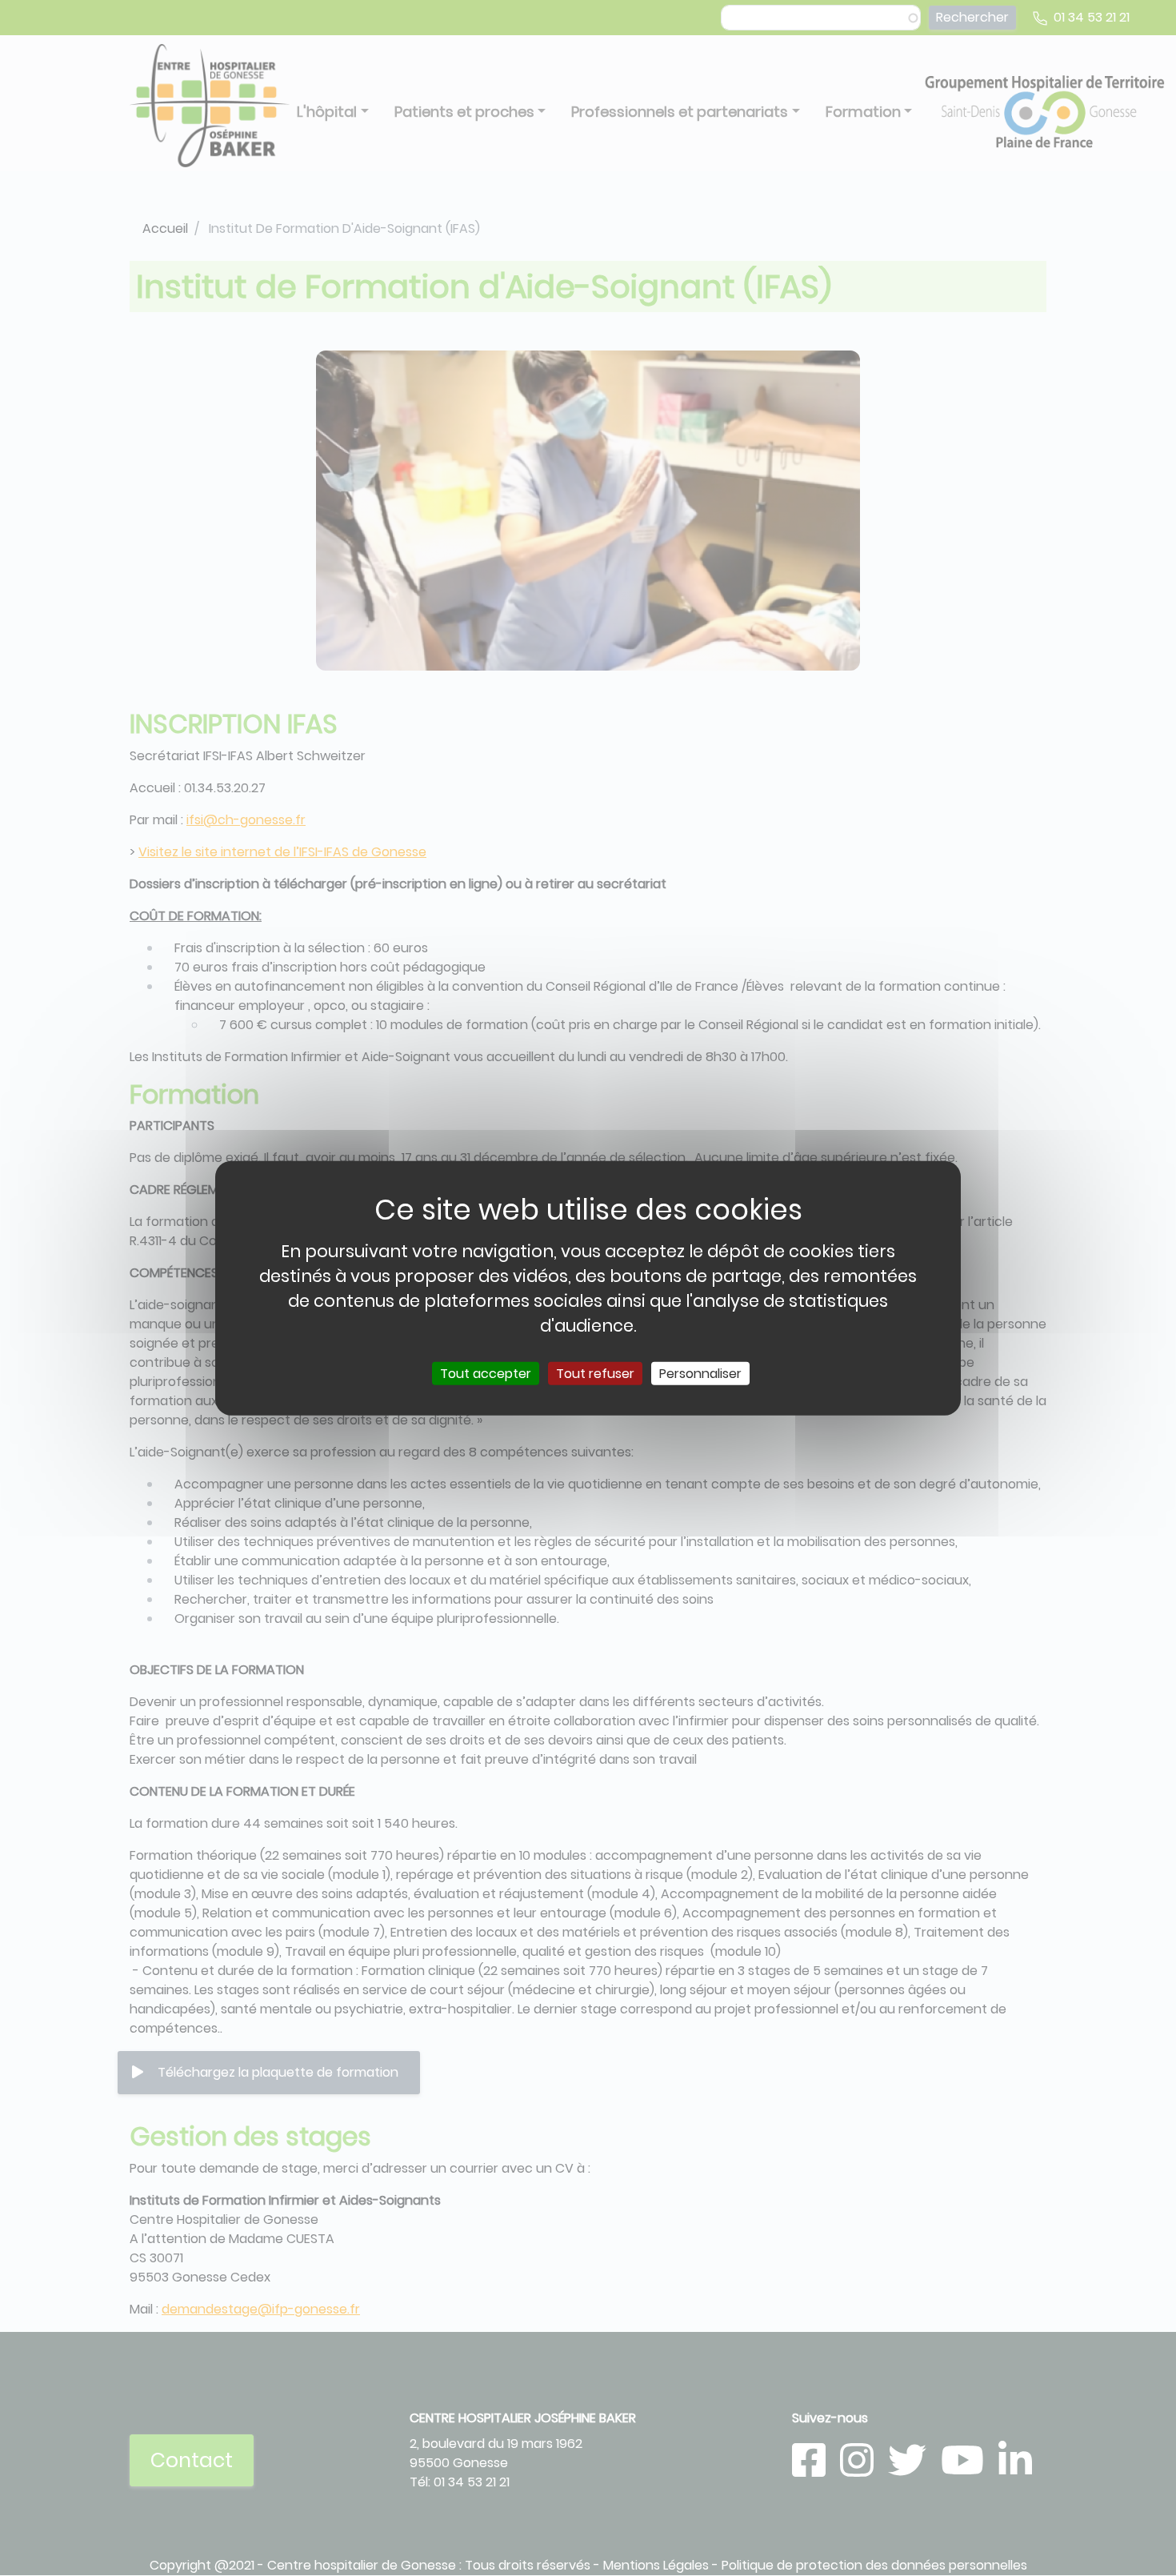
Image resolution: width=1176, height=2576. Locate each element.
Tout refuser (595, 1374)
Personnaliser (700, 1374)
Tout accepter (486, 1374)
